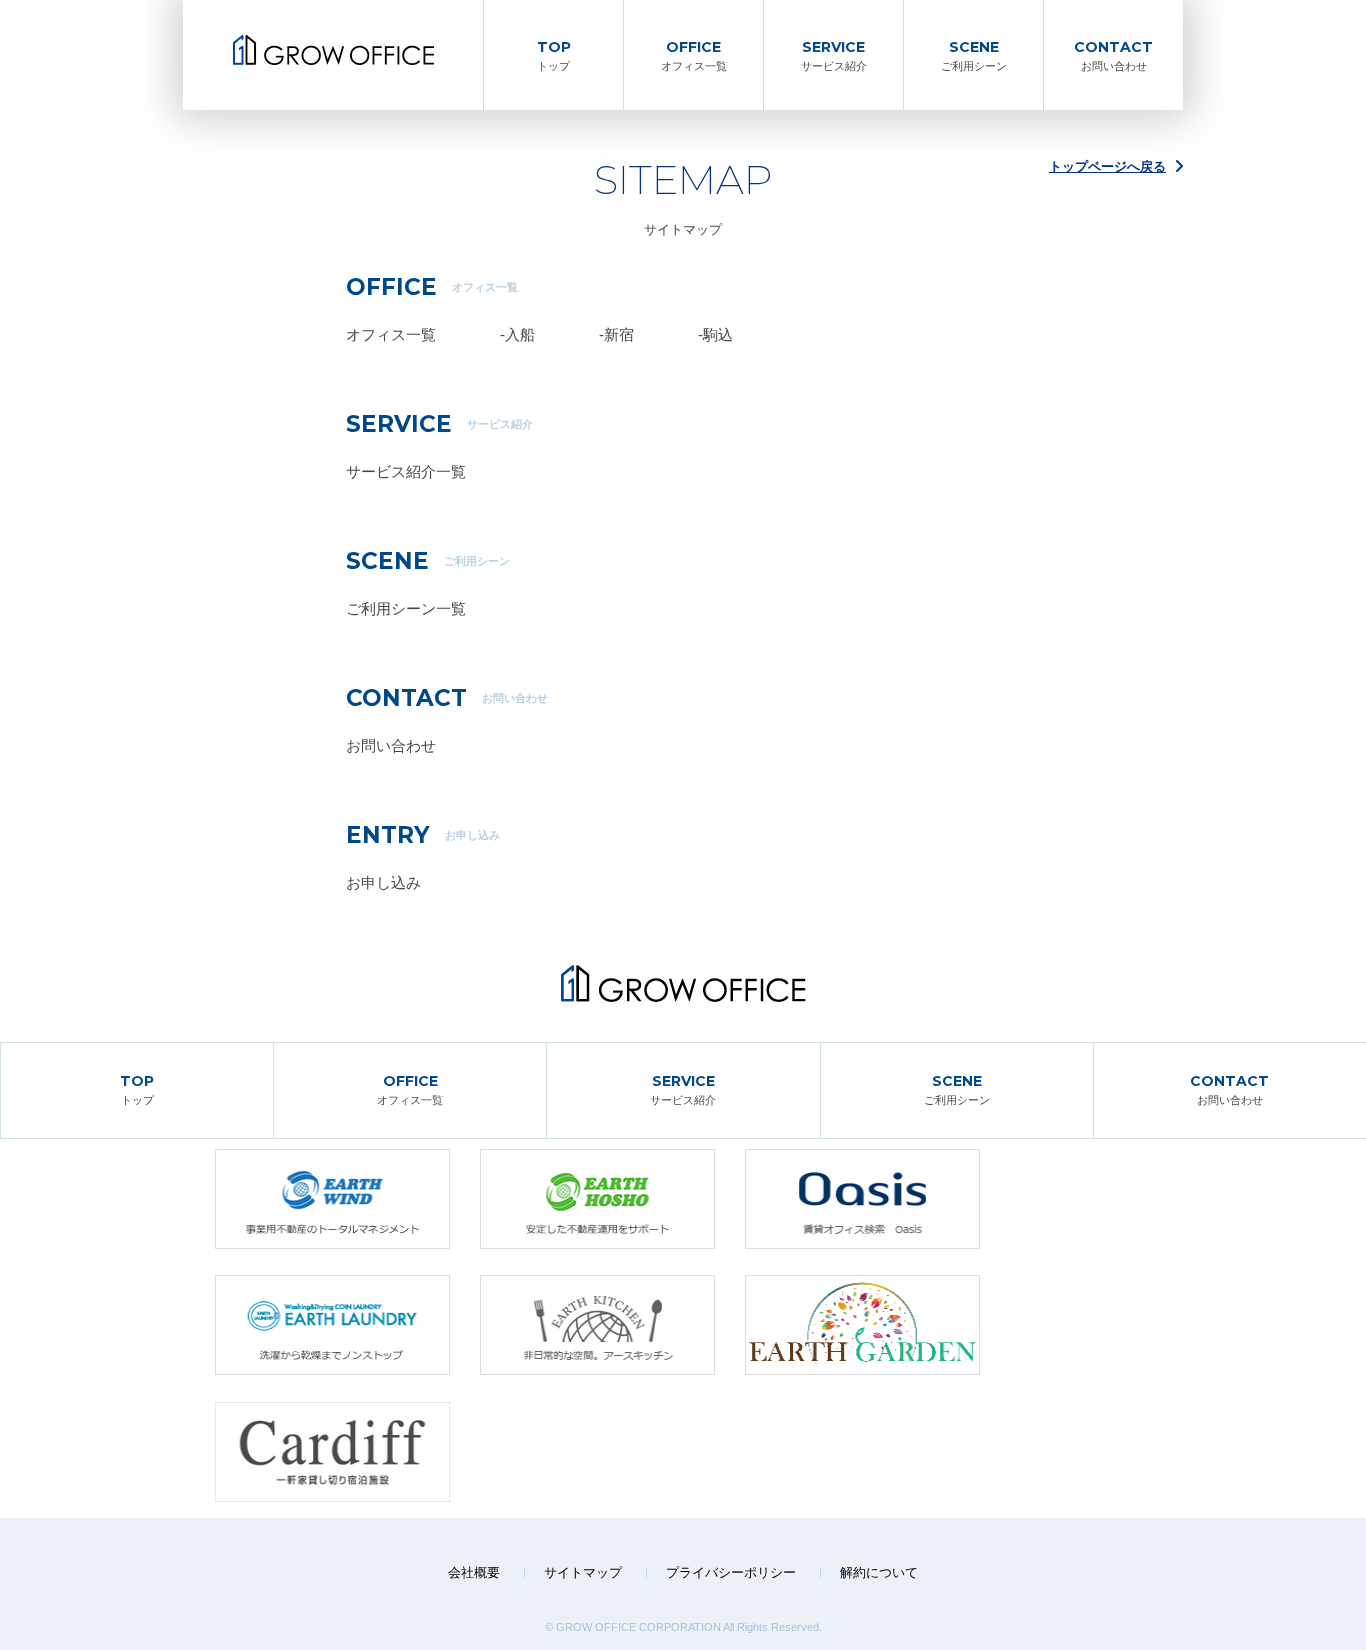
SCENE (974, 55)
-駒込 (715, 334)
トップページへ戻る (1107, 166)
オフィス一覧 (391, 334)
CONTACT (1113, 55)
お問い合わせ (391, 745)
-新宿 (616, 334)
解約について (879, 1572)
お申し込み (383, 882)
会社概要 (474, 1572)
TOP (554, 55)
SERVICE (834, 55)
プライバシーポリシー (731, 1572)
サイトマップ (583, 1572)
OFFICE (694, 55)
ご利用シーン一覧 (406, 608)
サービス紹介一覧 (406, 471)
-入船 (517, 334)
